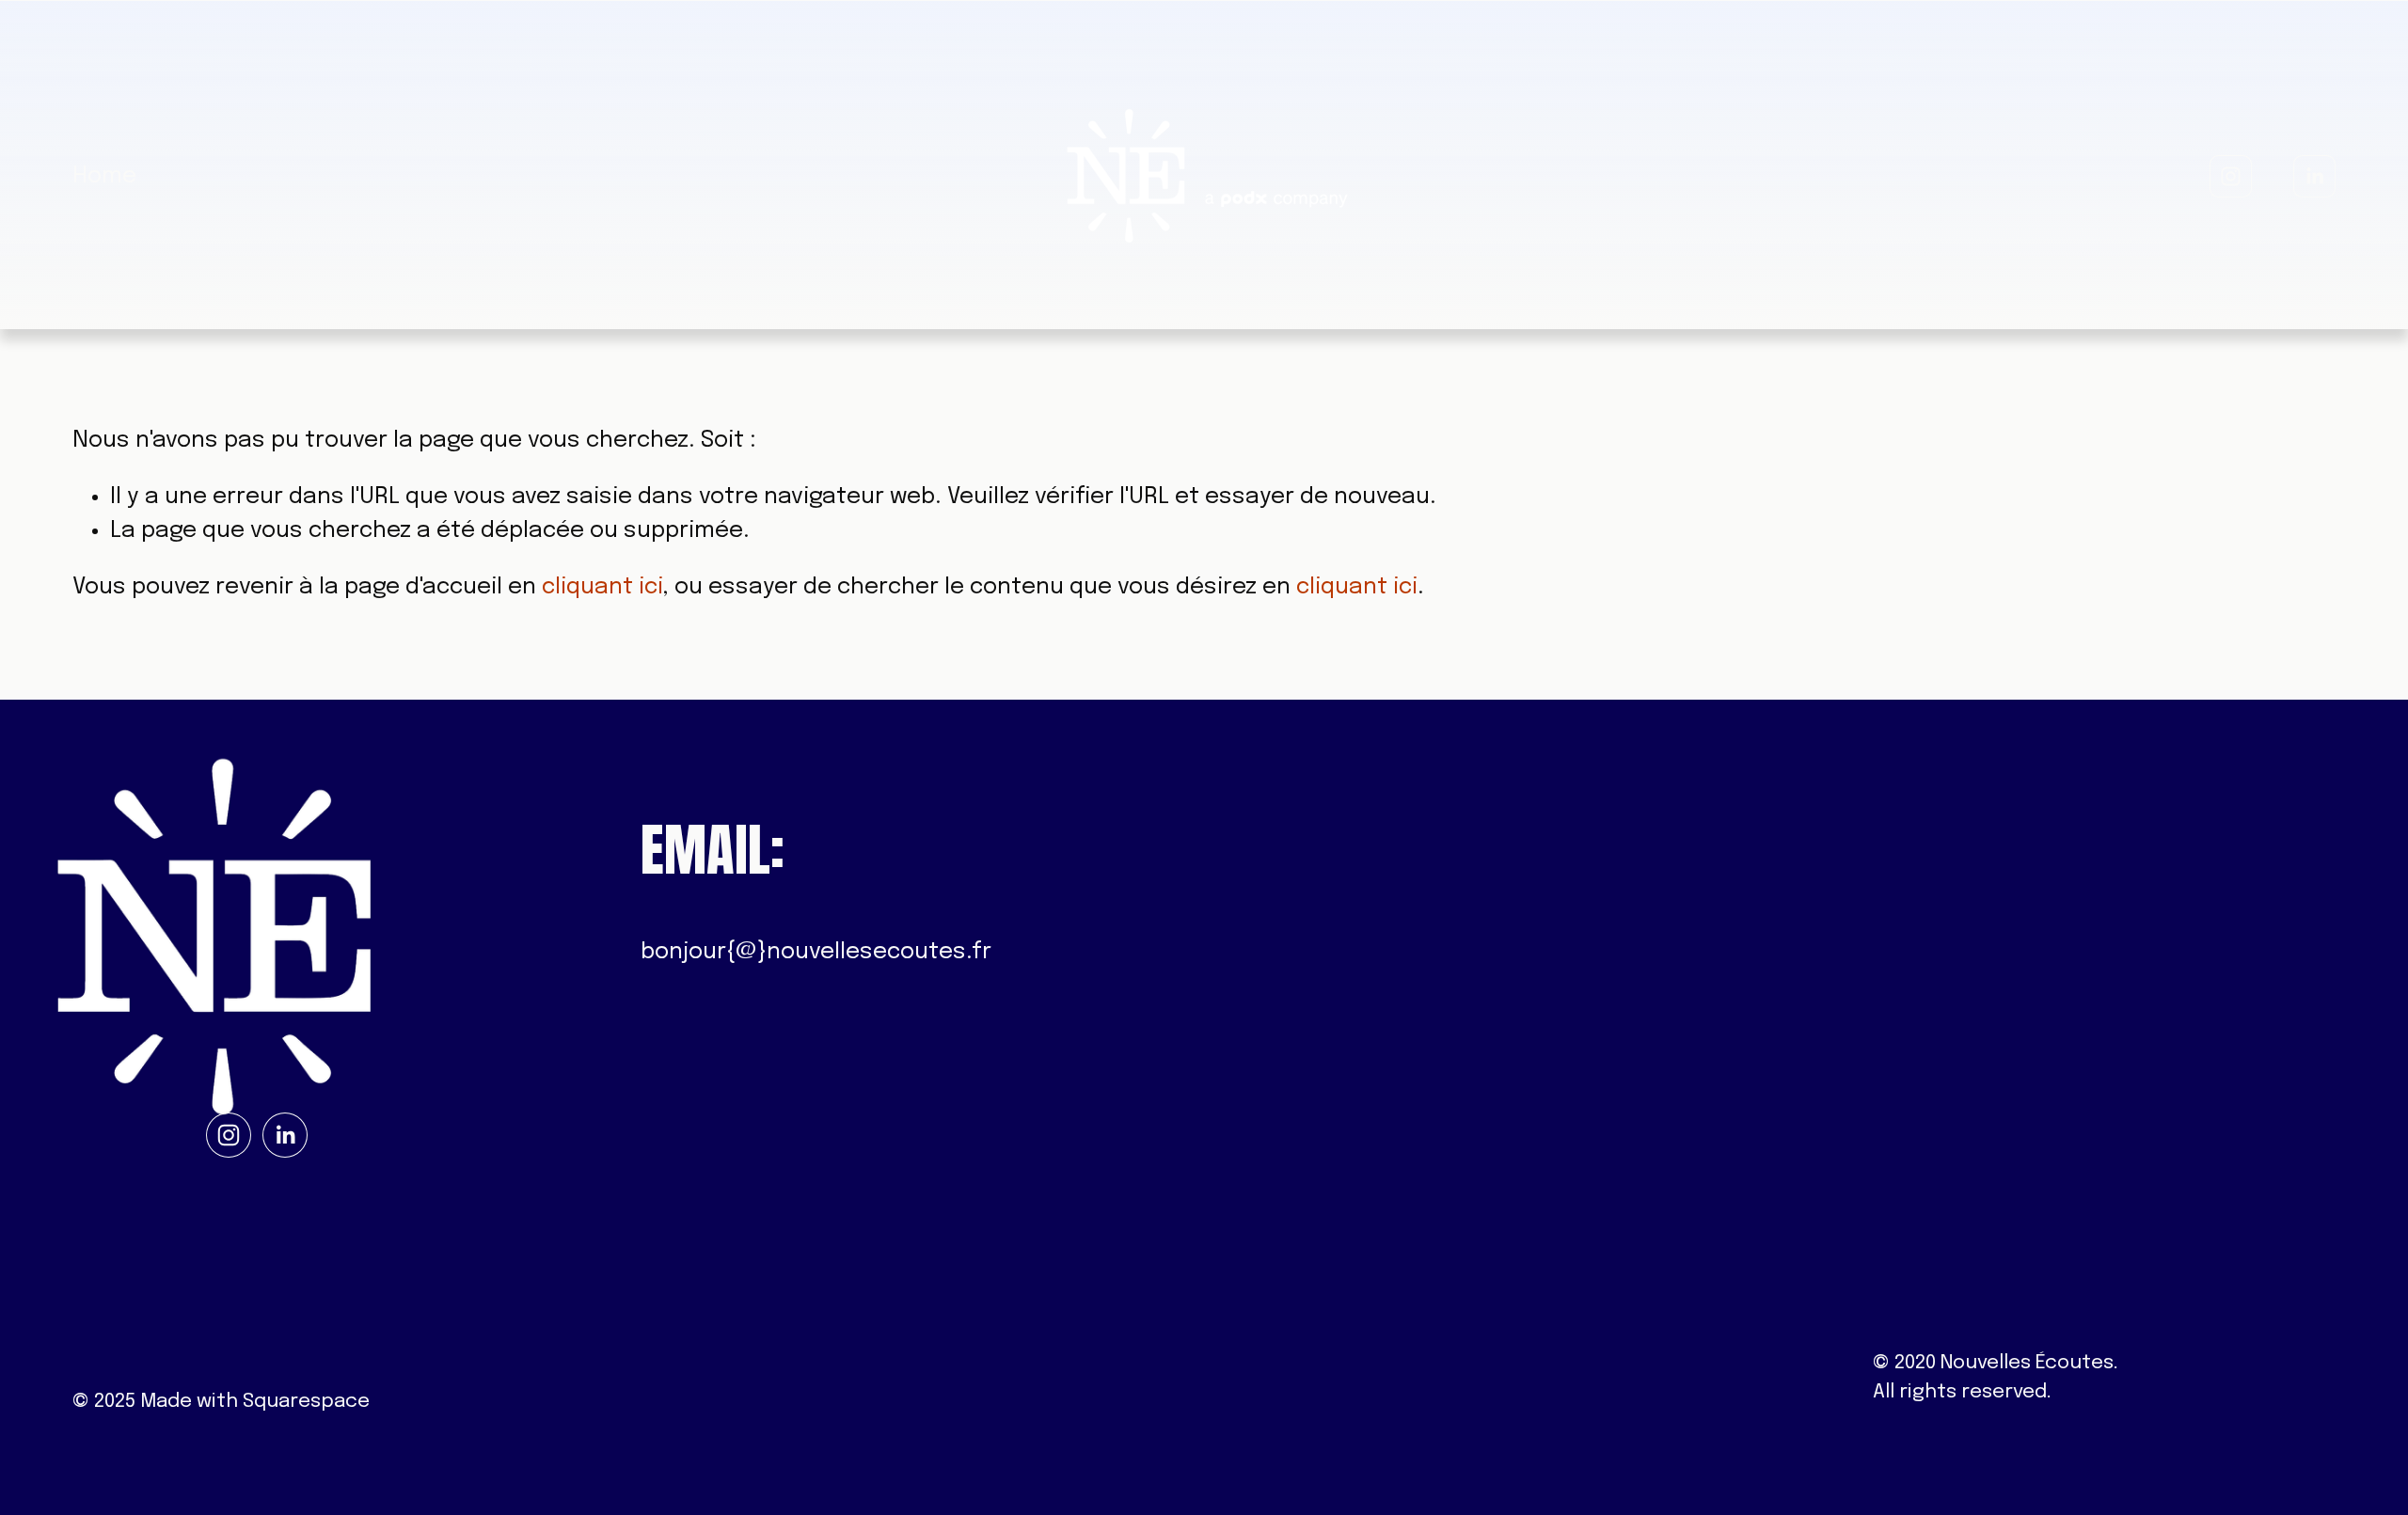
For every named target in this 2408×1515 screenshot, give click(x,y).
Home (104, 176)
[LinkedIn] (2314, 176)
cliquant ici (602, 587)
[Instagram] (2231, 176)
